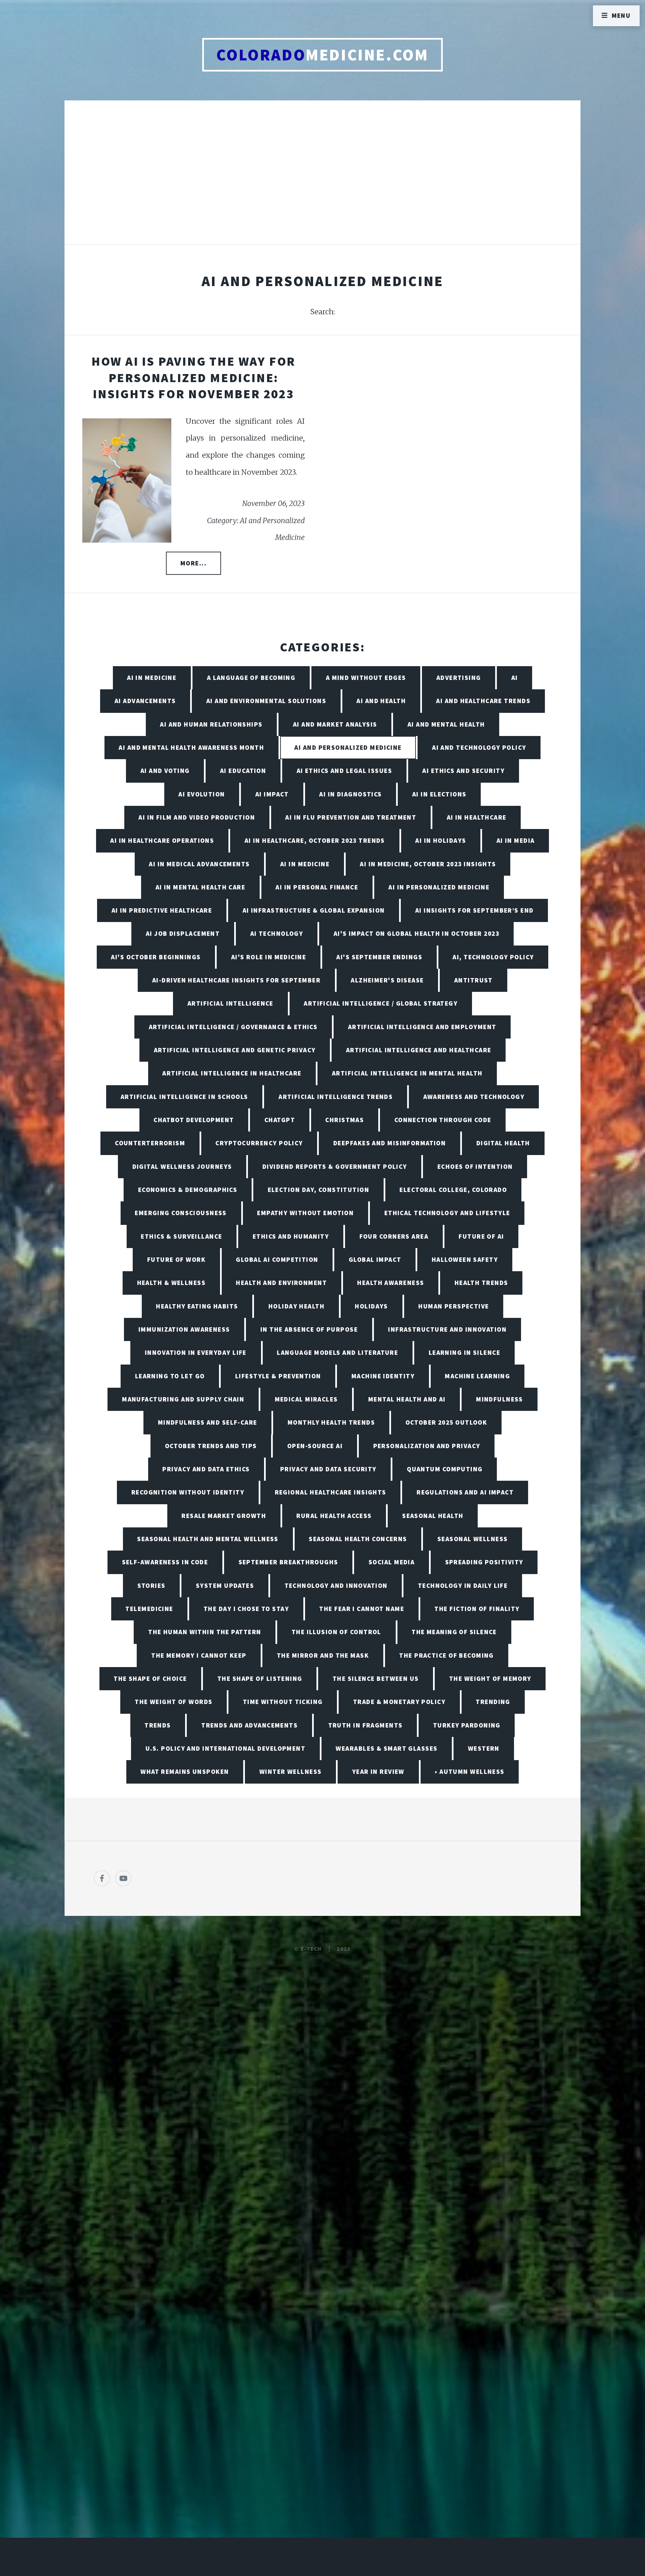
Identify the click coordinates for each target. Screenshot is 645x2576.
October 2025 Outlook (446, 1422)
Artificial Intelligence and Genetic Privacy (235, 1050)
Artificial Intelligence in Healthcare (232, 1073)
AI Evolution (202, 794)
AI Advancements (145, 701)
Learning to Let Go (170, 1376)
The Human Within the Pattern (205, 1632)
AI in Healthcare (477, 817)
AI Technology (277, 933)
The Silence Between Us (376, 1678)
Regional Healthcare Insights (331, 1492)
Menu (621, 15)
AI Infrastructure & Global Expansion (314, 910)
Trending (493, 1702)
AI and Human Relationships (211, 724)
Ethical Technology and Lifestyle (447, 1213)
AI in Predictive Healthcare (162, 910)
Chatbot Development (194, 1120)
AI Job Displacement (183, 933)
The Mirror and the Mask (323, 1655)
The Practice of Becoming (446, 1655)
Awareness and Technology (474, 1097)
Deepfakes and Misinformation (390, 1143)
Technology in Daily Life (463, 1585)
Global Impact (375, 1259)
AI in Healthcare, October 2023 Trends (315, 840)
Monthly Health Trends (331, 1422)
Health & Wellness (171, 1283)
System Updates (225, 1585)
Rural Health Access (334, 1516)
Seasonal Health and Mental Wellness (208, 1539)
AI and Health (381, 701)
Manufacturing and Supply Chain (183, 1399)
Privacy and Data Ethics (206, 1469)
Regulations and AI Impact (465, 1492)
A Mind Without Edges (366, 678)
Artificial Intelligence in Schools (184, 1097)
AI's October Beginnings (156, 957)
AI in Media (516, 840)
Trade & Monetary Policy (399, 1702)
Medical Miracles (306, 1399)
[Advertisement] (322, 179)
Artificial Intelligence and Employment (422, 1027)
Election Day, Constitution (318, 1190)
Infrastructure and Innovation (447, 1329)
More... (193, 563)
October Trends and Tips (211, 1446)
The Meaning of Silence (454, 1632)
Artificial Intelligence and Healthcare (419, 1050)
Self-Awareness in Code (165, 1562)
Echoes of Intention (475, 1166)
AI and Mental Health (446, 724)
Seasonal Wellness (472, 1539)
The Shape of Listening (260, 1678)
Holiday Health (296, 1306)
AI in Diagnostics (350, 794)
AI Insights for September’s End (475, 910)
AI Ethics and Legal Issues (344, 771)
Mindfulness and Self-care (208, 1422)
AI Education (243, 771)
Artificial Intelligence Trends (336, 1097)
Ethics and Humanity (291, 1236)
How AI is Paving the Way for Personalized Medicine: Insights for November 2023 (193, 377)
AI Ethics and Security (463, 771)
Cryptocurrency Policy (259, 1143)
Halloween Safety (465, 1259)
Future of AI (481, 1236)
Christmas (345, 1120)
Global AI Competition (277, 1259)
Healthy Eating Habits (197, 1306)
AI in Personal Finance (317, 887)
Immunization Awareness (184, 1329)
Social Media (392, 1562)
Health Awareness (391, 1283)
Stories (152, 1585)
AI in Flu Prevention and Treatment (351, 817)
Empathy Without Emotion (305, 1213)
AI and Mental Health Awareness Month (191, 747)
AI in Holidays (441, 840)
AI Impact (272, 794)
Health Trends (481, 1283)
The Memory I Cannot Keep (199, 1655)
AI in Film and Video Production (197, 817)
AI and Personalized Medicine (348, 747)
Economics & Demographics (188, 1190)
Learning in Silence (464, 1352)
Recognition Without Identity (188, 1492)
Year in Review (378, 1772)
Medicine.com (322, 55)
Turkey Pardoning (467, 1725)
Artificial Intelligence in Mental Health (407, 1073)
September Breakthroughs (288, 1562)
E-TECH (311, 1949)
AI (515, 678)
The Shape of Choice (150, 1678)
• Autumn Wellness (469, 1772)
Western (484, 1748)
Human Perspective (454, 1306)
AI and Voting (165, 771)
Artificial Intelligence (230, 1003)
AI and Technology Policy (479, 747)
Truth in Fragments (365, 1725)
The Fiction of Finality (477, 1609)
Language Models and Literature (337, 1352)
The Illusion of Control (336, 1632)
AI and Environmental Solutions (266, 701)
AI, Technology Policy (493, 957)
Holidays (371, 1306)
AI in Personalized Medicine (439, 887)
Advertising (459, 678)
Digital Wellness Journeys (182, 1166)
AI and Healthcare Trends (483, 701)
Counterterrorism (150, 1143)
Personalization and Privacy (427, 1446)
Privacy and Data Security (328, 1469)
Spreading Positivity (484, 1562)
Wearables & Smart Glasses (386, 1748)
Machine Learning (477, 1376)
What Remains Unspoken (185, 1772)
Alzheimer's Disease (387, 980)
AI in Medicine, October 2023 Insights (428, 864)
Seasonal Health (433, 1516)
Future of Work (176, 1259)
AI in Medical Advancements (199, 864)
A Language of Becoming (251, 678)
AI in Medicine (152, 678)
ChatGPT (280, 1120)
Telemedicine (149, 1609)
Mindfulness (500, 1399)
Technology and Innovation (336, 1585)
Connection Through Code (443, 1120)
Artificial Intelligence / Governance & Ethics (233, 1027)
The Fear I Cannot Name (362, 1609)
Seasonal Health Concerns (358, 1539)
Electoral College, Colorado (453, 1190)
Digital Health (503, 1143)
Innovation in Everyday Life (196, 1352)
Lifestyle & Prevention (278, 1376)
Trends (158, 1725)
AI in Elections (439, 794)
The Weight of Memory (490, 1678)
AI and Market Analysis (335, 724)
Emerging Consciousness (181, 1213)
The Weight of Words (174, 1702)
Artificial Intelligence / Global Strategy (381, 1003)
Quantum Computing (445, 1469)
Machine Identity (383, 1376)
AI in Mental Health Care (201, 887)
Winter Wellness (291, 1772)
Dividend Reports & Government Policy (335, 1166)
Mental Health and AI (407, 1399)
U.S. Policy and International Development (225, 1748)
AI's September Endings (379, 957)
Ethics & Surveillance (181, 1236)
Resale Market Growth (224, 1516)
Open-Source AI (315, 1446)
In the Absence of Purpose (309, 1329)
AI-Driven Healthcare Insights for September (236, 980)
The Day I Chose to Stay (246, 1609)
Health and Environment (281, 1283)
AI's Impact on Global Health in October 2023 (416, 933)
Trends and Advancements (249, 1725)
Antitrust (474, 980)
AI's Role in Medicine (269, 957)
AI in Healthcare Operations (162, 840)
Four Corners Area (394, 1236)
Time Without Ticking (283, 1702)
